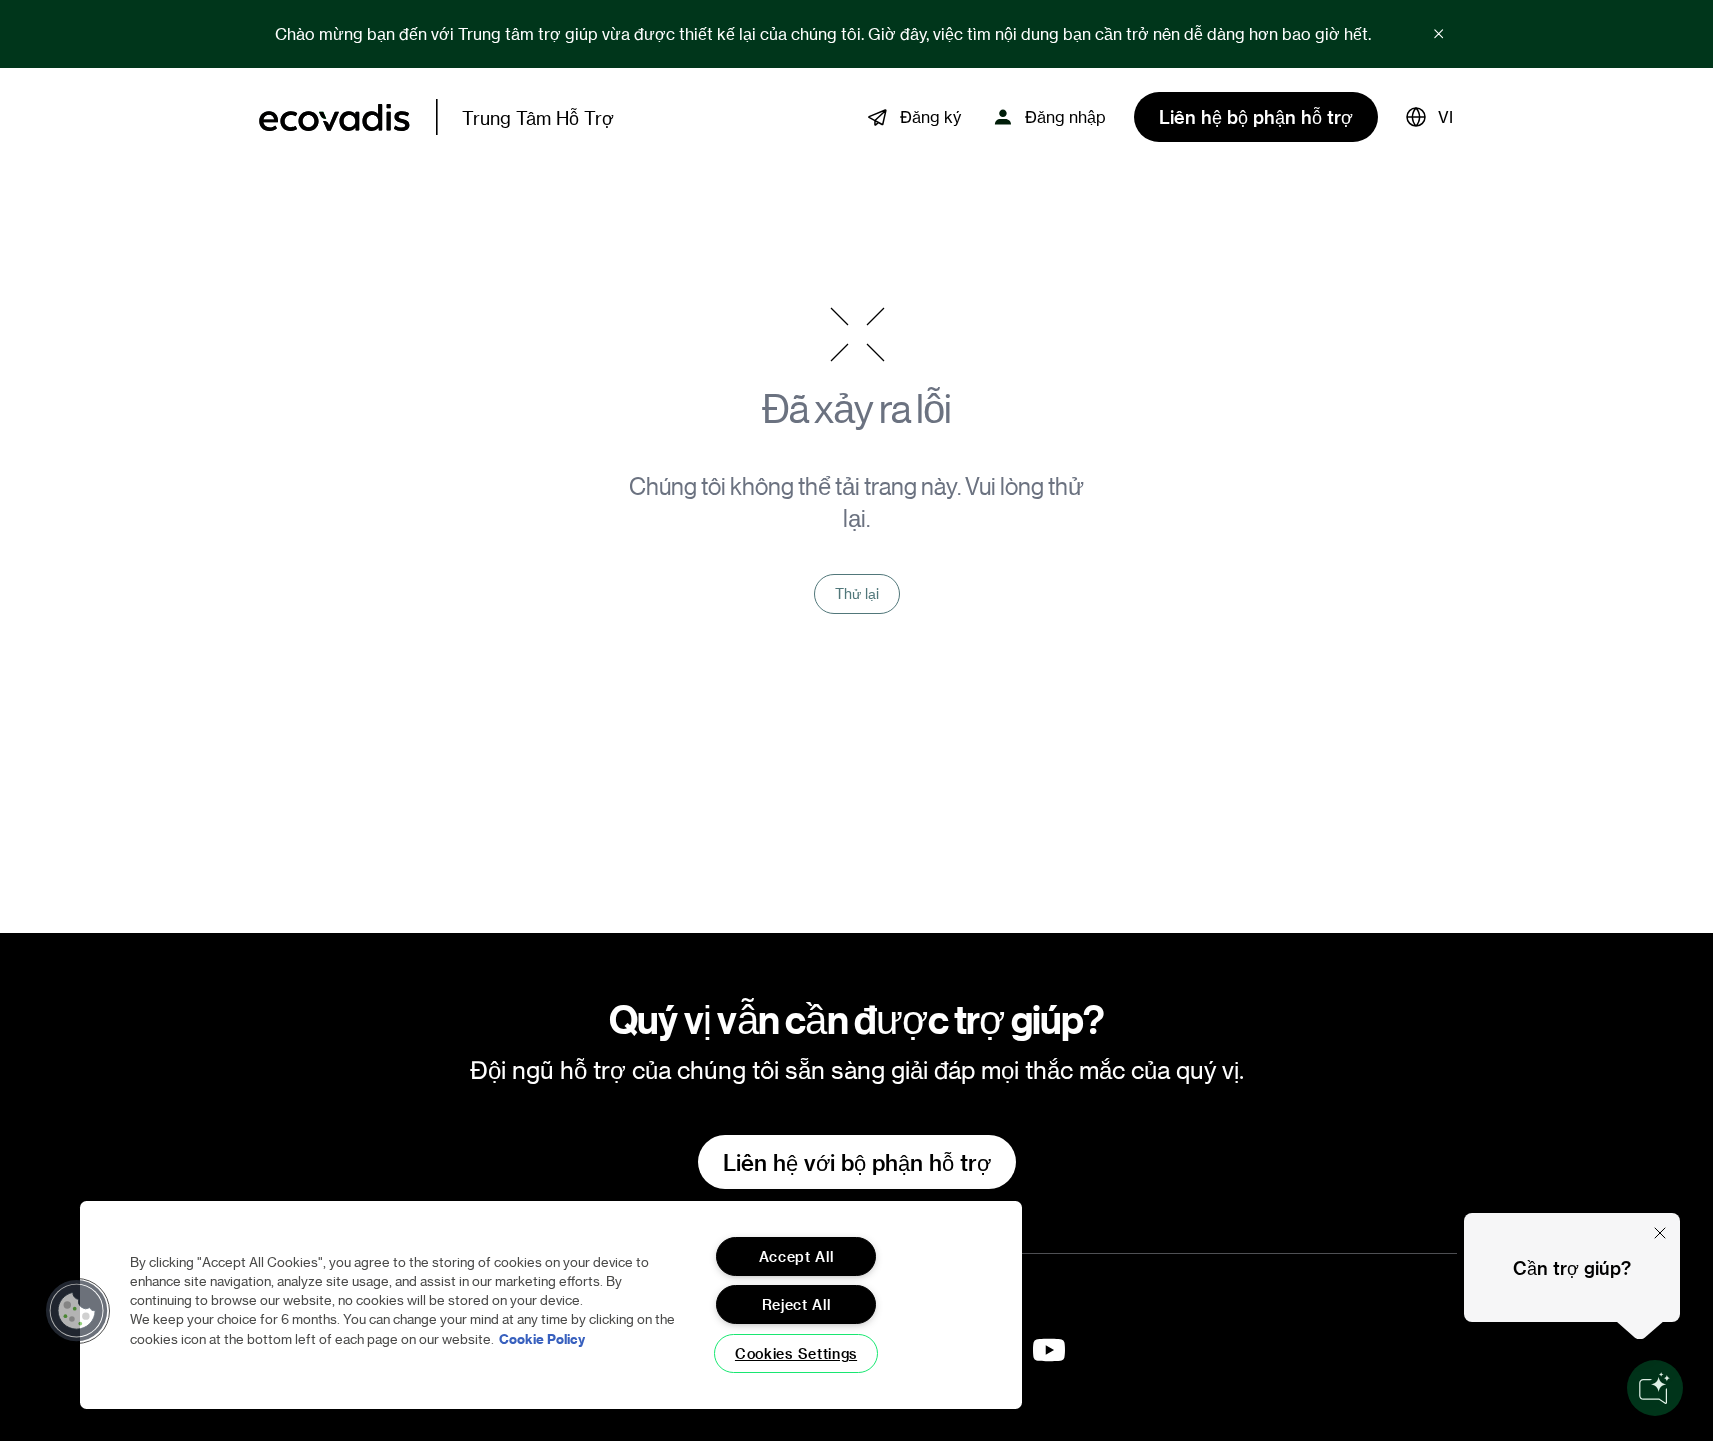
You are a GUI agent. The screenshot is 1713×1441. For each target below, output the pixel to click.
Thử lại (857, 593)
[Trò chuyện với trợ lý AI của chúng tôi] (1655, 1388)
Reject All (796, 1304)
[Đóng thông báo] (1439, 34)
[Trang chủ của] (334, 117)
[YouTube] (1049, 1350)
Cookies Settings (796, 1353)
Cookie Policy (542, 1338)
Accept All (796, 1256)
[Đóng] (1660, 1233)
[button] (1429, 117)
